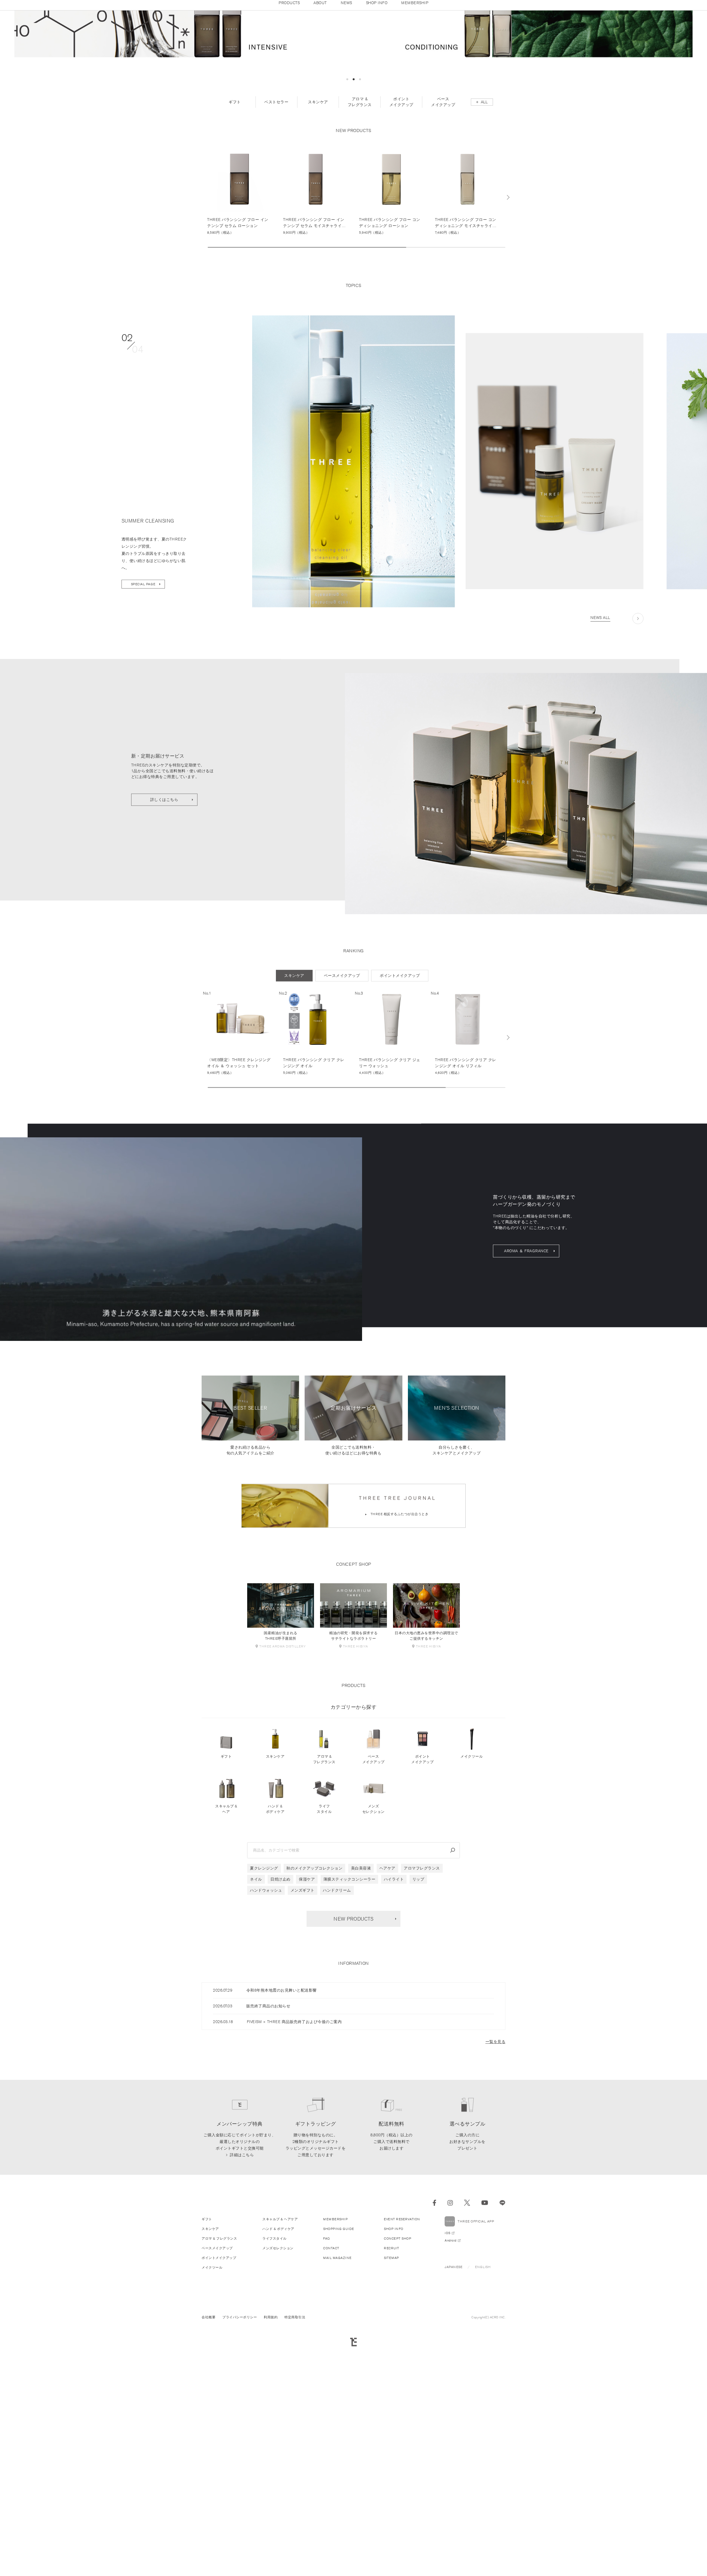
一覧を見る (496, 2177)
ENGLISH (483, 2402)
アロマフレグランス (422, 2003)
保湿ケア (307, 2015)
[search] (453, 1986)
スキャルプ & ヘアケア (280, 2354)
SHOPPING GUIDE (338, 2364)
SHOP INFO (394, 2364)
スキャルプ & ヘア (226, 1944)
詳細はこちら (242, 2290)
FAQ (327, 2374)
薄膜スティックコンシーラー (349, 2015)
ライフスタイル (324, 1944)
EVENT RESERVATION (402, 2354)
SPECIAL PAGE (143, 719)
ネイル (256, 2015)
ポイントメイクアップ (422, 1895)
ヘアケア (387, 2003)
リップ (418, 2015)
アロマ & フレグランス (324, 1895)
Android (451, 2376)
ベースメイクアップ (374, 1895)
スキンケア (275, 1892)
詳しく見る (240, 325)
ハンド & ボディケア (275, 1944)
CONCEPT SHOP (398, 2374)
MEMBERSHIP (335, 2354)
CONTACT (331, 2383)
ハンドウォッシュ (266, 2026)
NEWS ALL (600, 753)
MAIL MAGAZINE (337, 2393)
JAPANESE (453, 2402)
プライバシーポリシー (240, 2452)
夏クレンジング (264, 2003)
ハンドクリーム (337, 2026)
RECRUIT (392, 2383)
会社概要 (209, 2452)
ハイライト (394, 2015)
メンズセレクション (374, 1944)
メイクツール (472, 1892)
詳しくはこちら (164, 935)
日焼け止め (280, 2015)
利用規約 (271, 2452)
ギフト (226, 1892)
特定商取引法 (295, 2452)
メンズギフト (303, 2026)
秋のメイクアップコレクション (314, 2003)
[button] (347, 214)
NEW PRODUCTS (353, 2054)
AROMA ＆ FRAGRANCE (526, 1386)
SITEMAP (391, 2393)
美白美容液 (361, 2003)
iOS (448, 2368)
